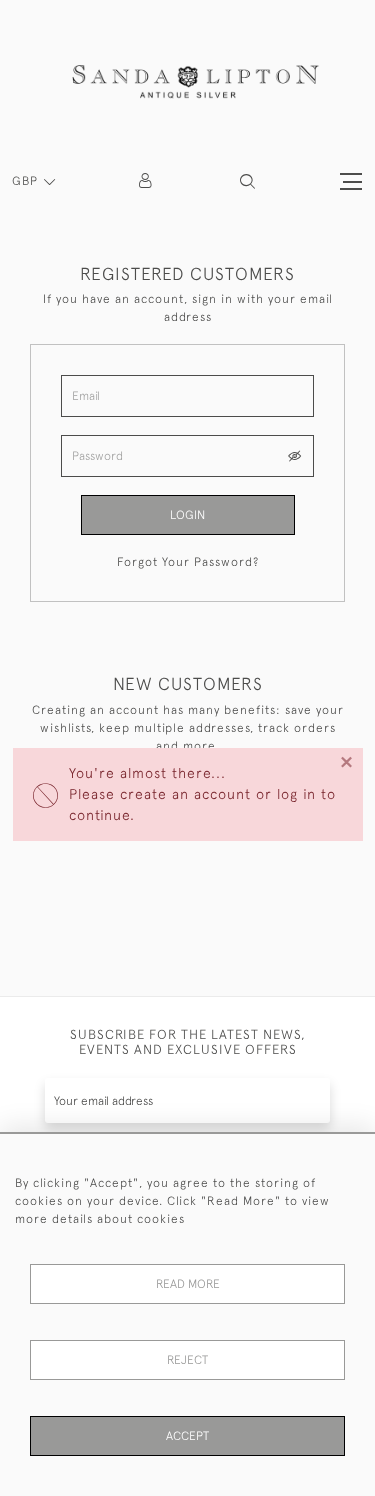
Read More (188, 1284)
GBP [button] (27, 181)
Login (187, 515)
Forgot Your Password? (188, 562)
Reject (187, 1360)
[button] (247, 181)
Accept (187, 1436)
